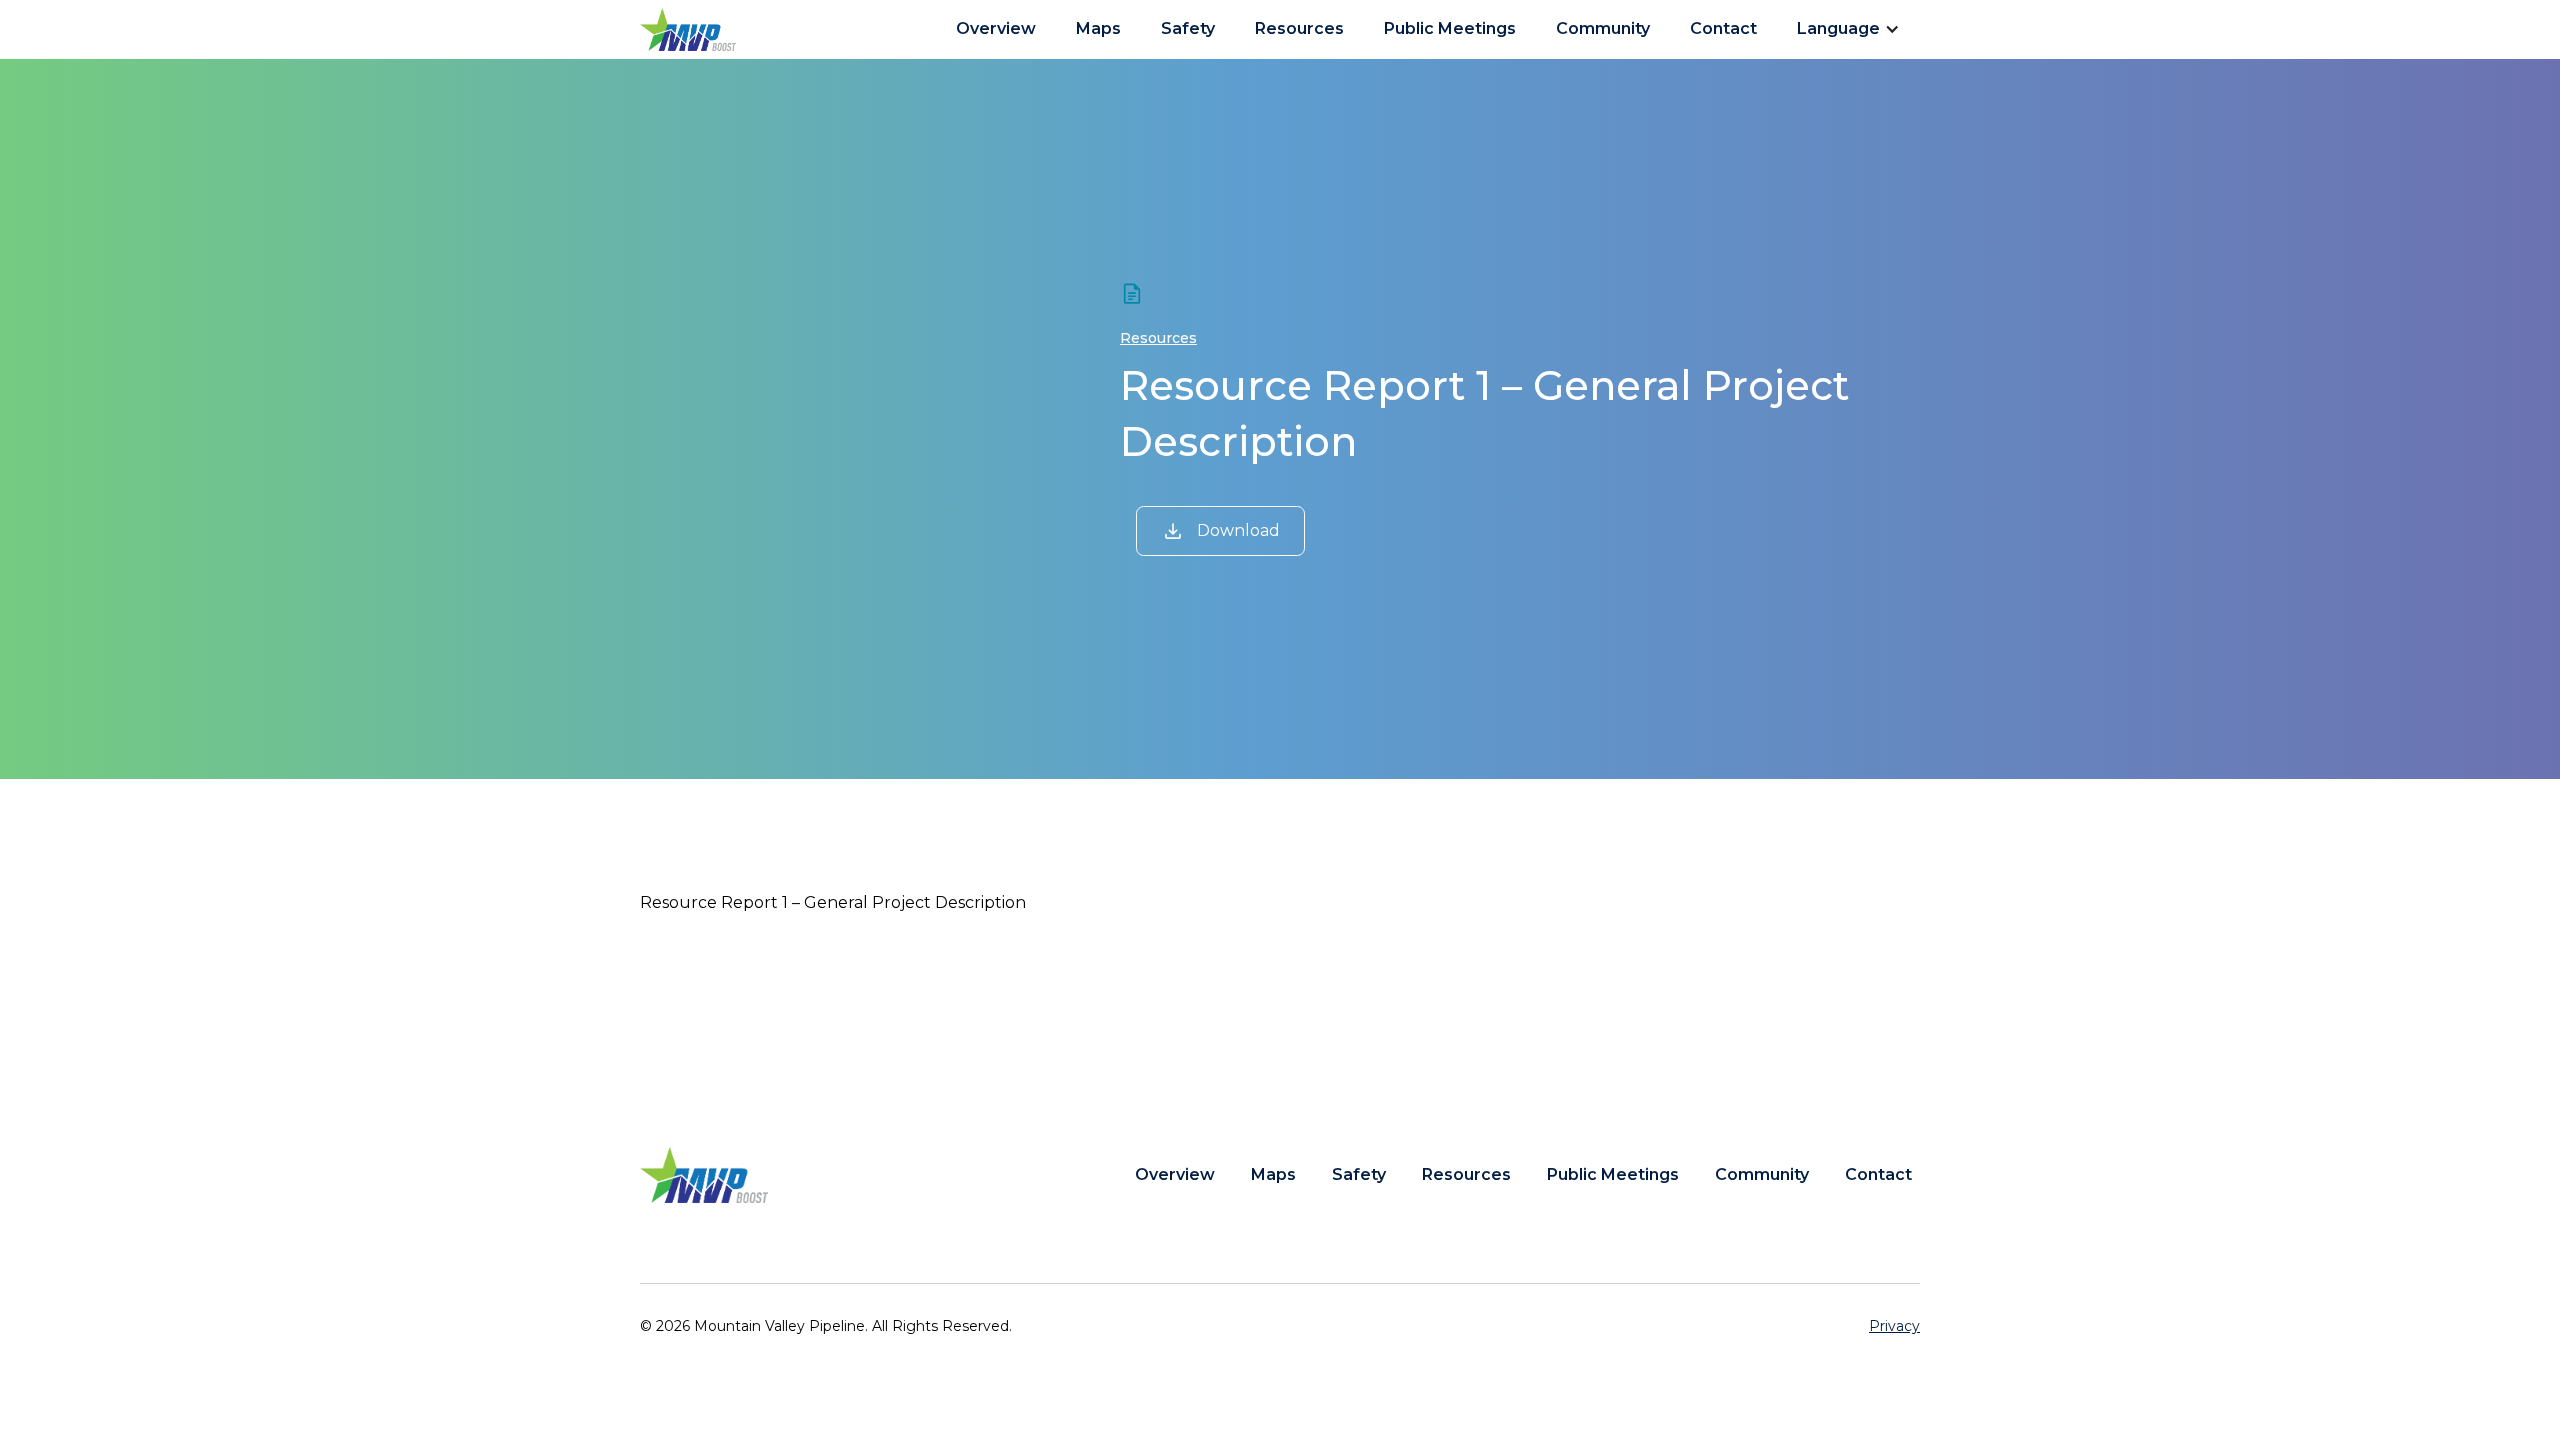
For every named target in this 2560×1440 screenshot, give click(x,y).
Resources (1299, 28)
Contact (1723, 28)
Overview (996, 28)
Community (1603, 28)
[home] (688, 29)
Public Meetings (1450, 28)
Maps (1098, 28)
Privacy (1894, 1326)
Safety (1188, 28)
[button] (1854, 29)
